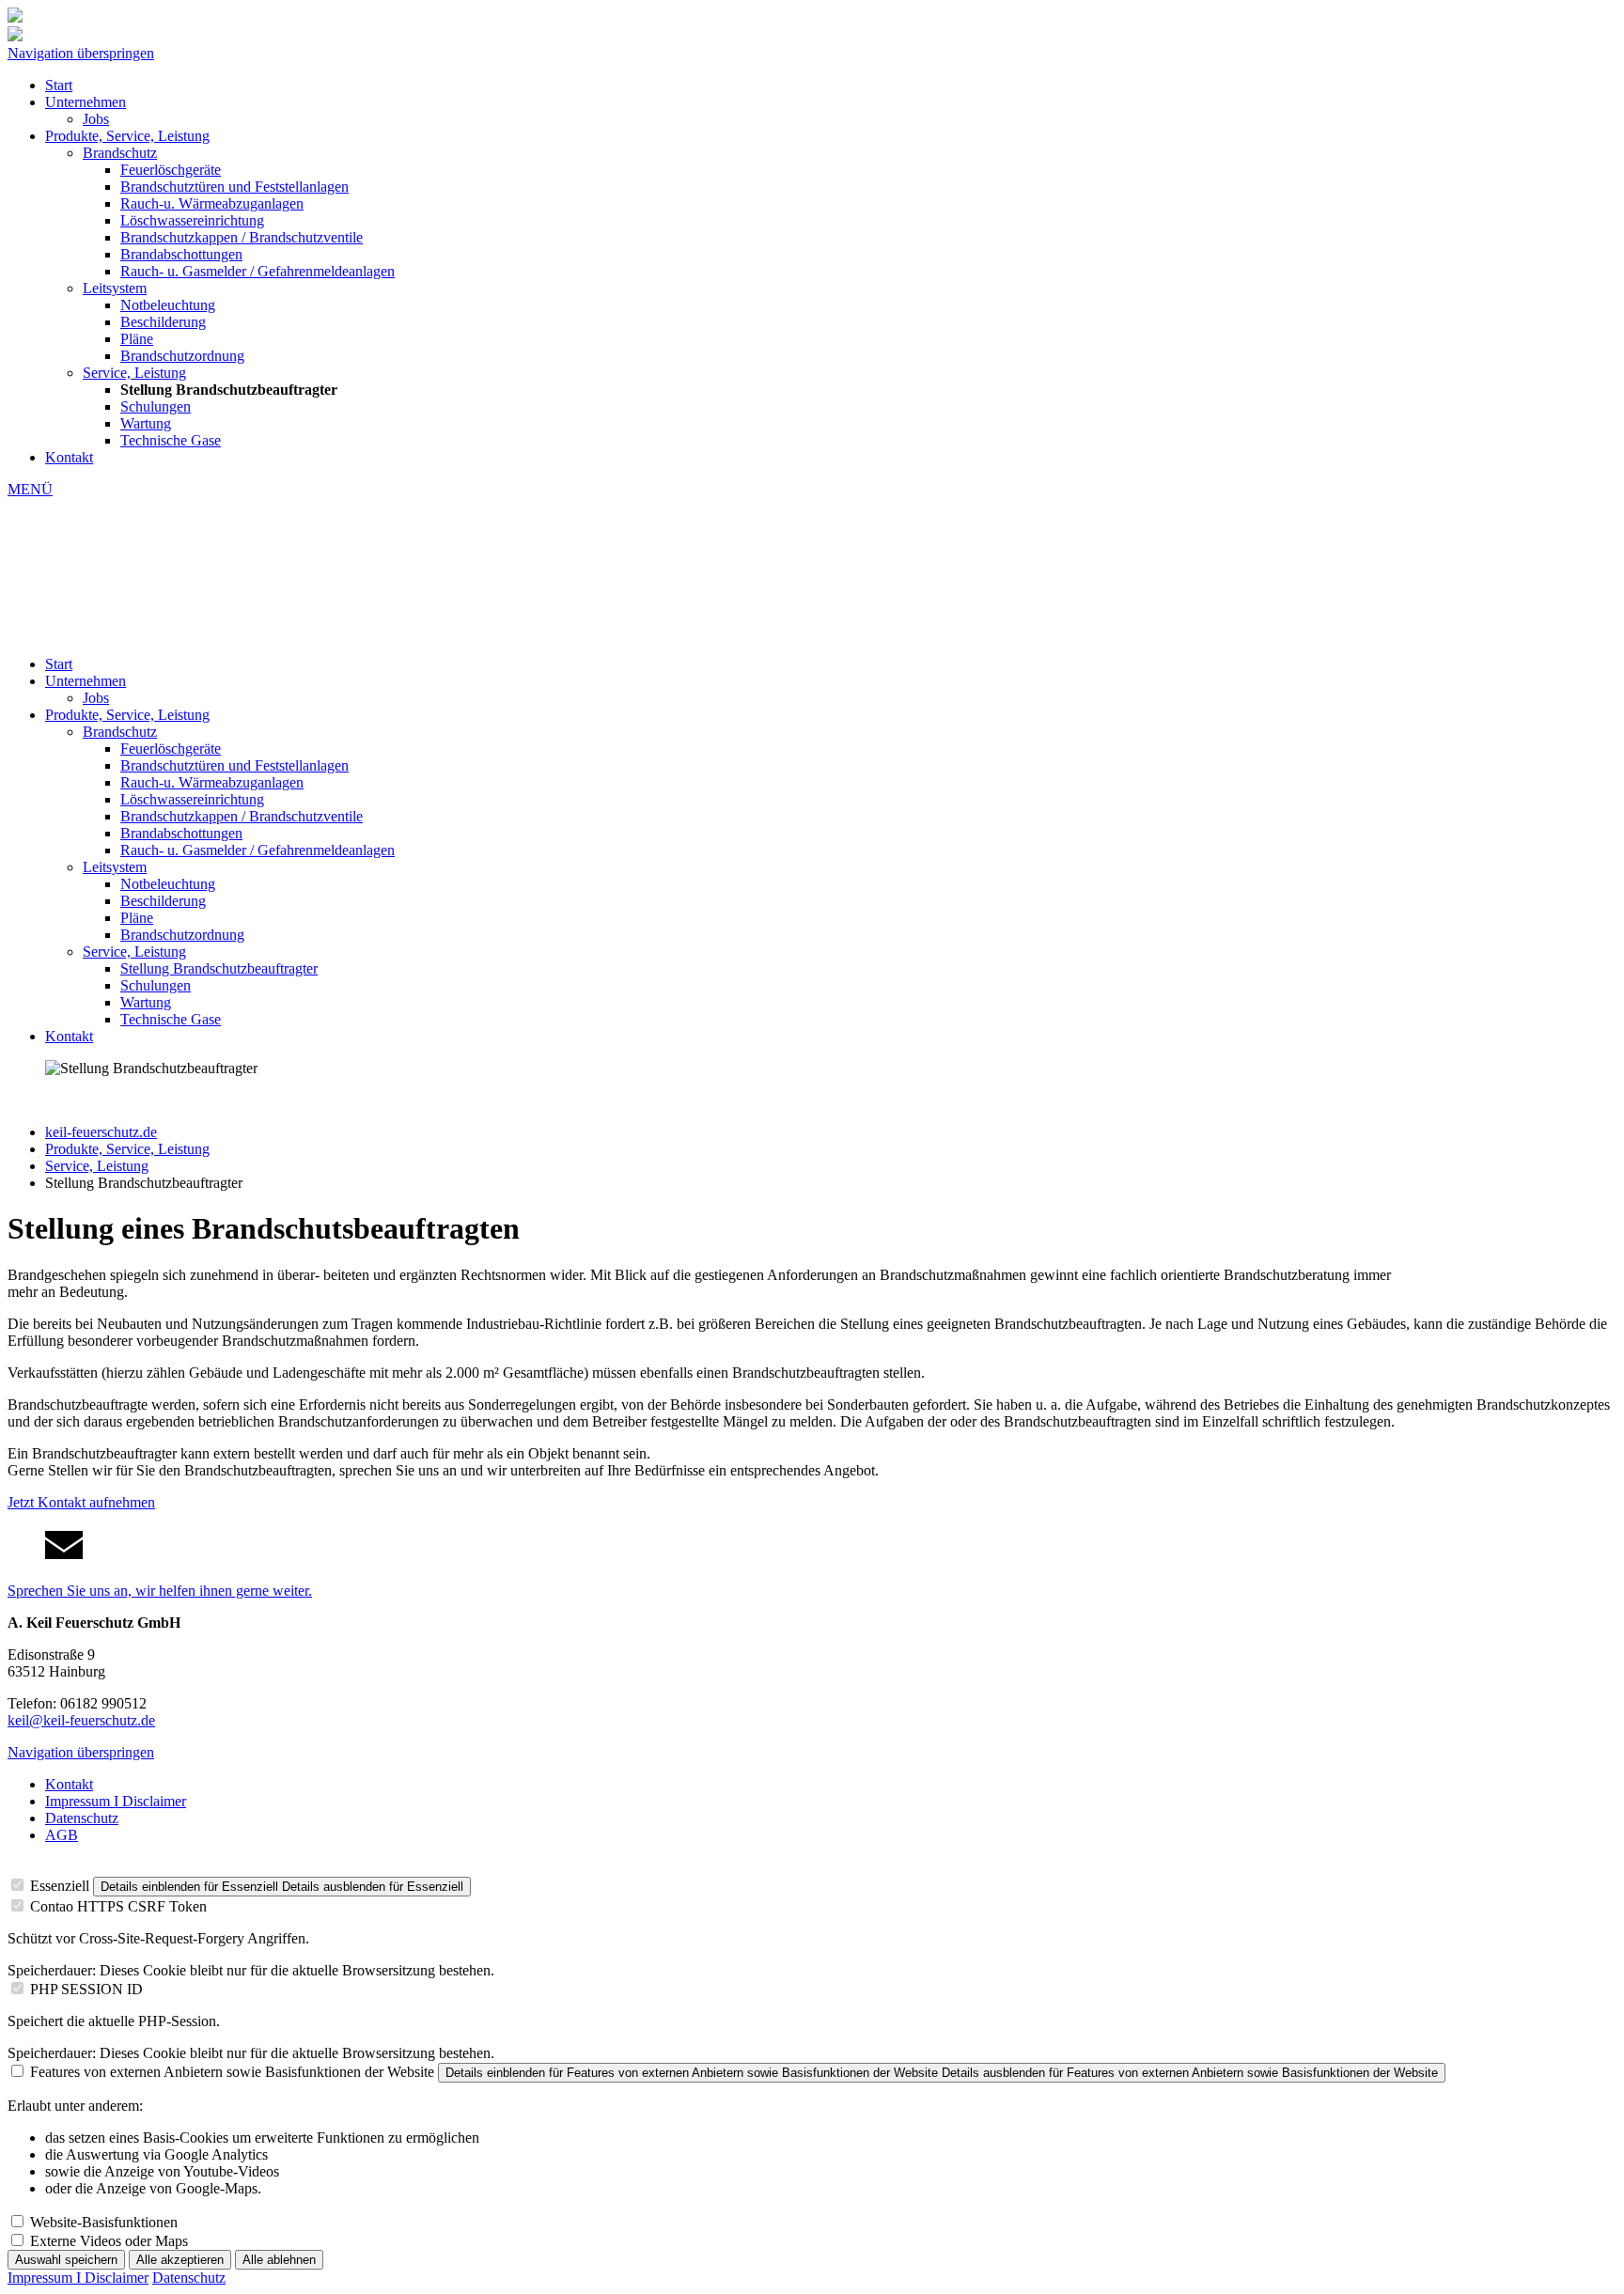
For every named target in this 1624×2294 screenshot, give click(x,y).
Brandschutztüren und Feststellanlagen (234, 187)
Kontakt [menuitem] (69, 1784)
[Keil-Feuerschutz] (812, 577)
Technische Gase (171, 440)
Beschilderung (163, 322)
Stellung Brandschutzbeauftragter (219, 968)
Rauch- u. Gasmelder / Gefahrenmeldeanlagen (258, 271)
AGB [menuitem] (62, 1835)
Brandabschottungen (181, 254)
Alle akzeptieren (180, 2260)
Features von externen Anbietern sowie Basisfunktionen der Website (232, 2072)
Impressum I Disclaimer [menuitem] (116, 1801)
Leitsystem (115, 288)
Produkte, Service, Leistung (127, 136)
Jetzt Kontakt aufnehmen (81, 1502)
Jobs (96, 119)
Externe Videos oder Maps (109, 2241)
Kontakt (69, 457)
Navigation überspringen (81, 53)
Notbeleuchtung (168, 305)
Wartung (146, 423)
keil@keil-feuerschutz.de (81, 1720)
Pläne (137, 339)
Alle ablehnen (279, 2260)
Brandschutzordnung (182, 356)
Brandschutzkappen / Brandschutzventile (242, 237)
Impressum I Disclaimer (78, 2278)
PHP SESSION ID (86, 1989)
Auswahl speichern (66, 2260)
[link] (812, 1563)
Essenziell (60, 1886)
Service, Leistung (134, 373)
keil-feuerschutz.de (101, 1132)
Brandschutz (120, 153)
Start (59, 85)
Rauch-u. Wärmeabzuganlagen (212, 203)
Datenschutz (189, 2278)
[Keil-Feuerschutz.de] (15, 36)
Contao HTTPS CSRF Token (118, 1906)
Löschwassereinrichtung (192, 220)
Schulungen (156, 406)
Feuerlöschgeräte (171, 170)
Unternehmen (86, 102)
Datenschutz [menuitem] (82, 1818)
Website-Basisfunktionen (104, 2222)
